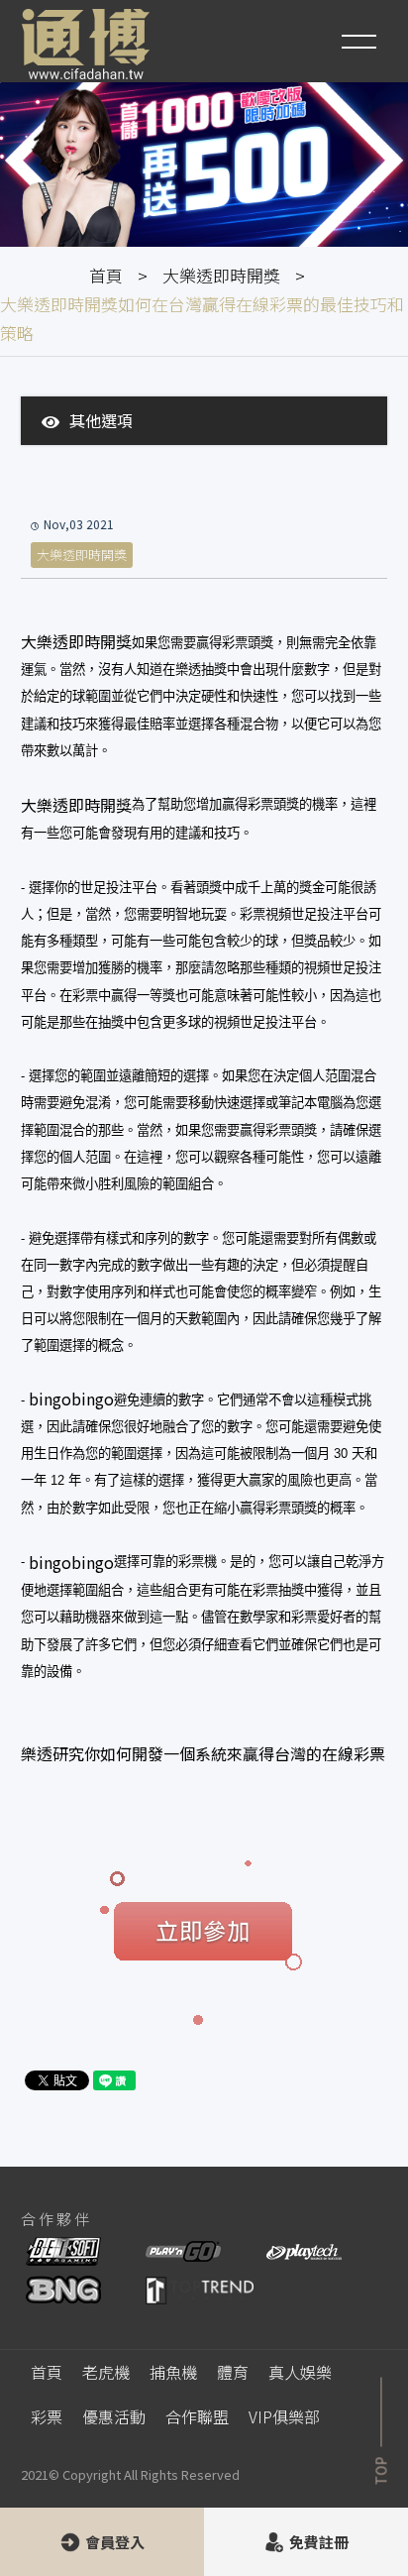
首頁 (106, 275)
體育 (233, 2372)
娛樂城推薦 (112, 2153)
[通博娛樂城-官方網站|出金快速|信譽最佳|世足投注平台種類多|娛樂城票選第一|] (86, 44)
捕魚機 (173, 2372)
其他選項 (101, 420)
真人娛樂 (300, 2372)
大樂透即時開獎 (221, 275)
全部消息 (106, 479)
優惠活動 (114, 2416)
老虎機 (106, 2372)
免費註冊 (319, 2542)
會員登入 (115, 2542)
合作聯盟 (197, 2416)
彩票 (47, 2416)
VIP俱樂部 (284, 2416)
